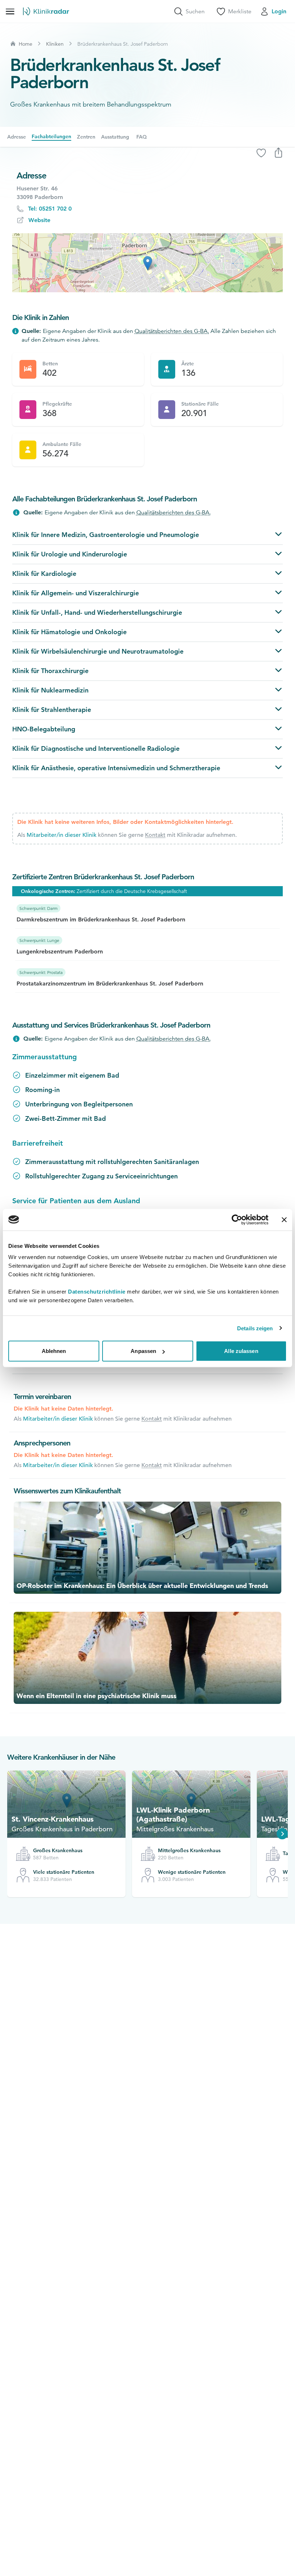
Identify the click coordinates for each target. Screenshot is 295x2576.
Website (39, 220)
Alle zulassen (241, 1351)
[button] (148, 263)
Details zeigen (255, 1328)
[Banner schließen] (284, 1219)
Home (26, 44)
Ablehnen (54, 1351)
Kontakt (155, 835)
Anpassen (143, 1351)
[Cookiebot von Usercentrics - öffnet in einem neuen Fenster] (237, 1219)
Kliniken (55, 44)
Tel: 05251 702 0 (50, 209)
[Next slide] (282, 1834)
